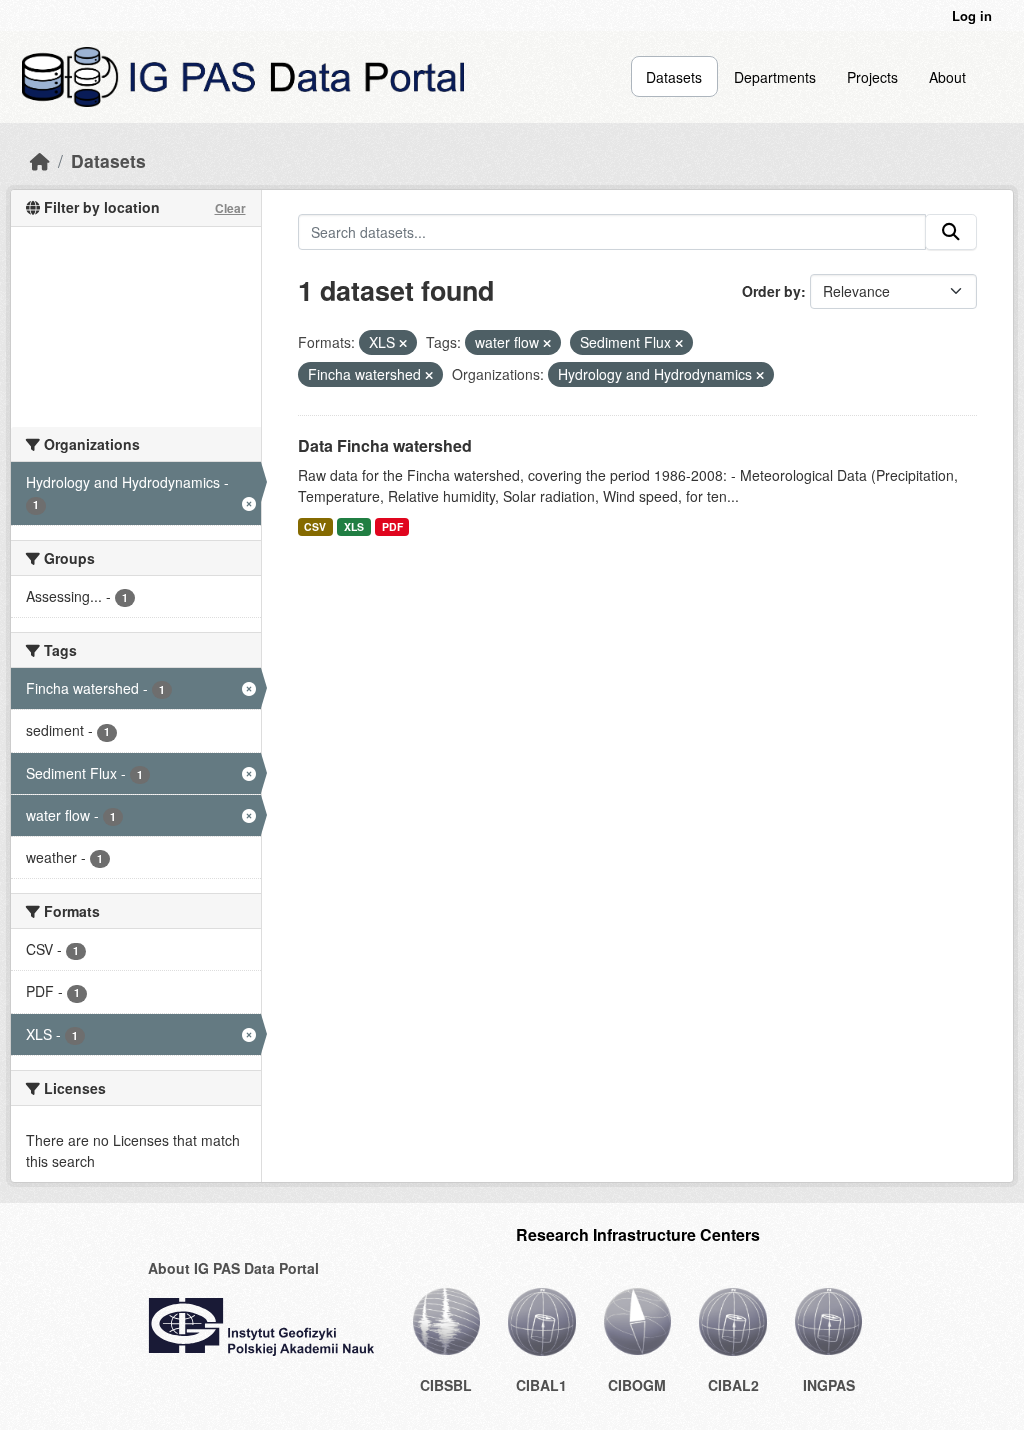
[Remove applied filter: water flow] (547, 343)
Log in (972, 15)
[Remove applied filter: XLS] (403, 343)
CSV (315, 526)
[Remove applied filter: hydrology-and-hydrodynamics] (760, 375)
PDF (392, 526)
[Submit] (951, 232)
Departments (775, 77)
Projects (872, 77)
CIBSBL (446, 1385)
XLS (354, 526)
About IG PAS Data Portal (233, 1268)
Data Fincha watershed (385, 445)
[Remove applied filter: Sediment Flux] (679, 343)
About (947, 77)
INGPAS (829, 1385)
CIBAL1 (541, 1385)
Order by (771, 291)
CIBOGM (637, 1385)
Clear (230, 208)
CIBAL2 (733, 1385)
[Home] (40, 160)
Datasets (674, 77)
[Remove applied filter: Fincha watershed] (429, 375)
